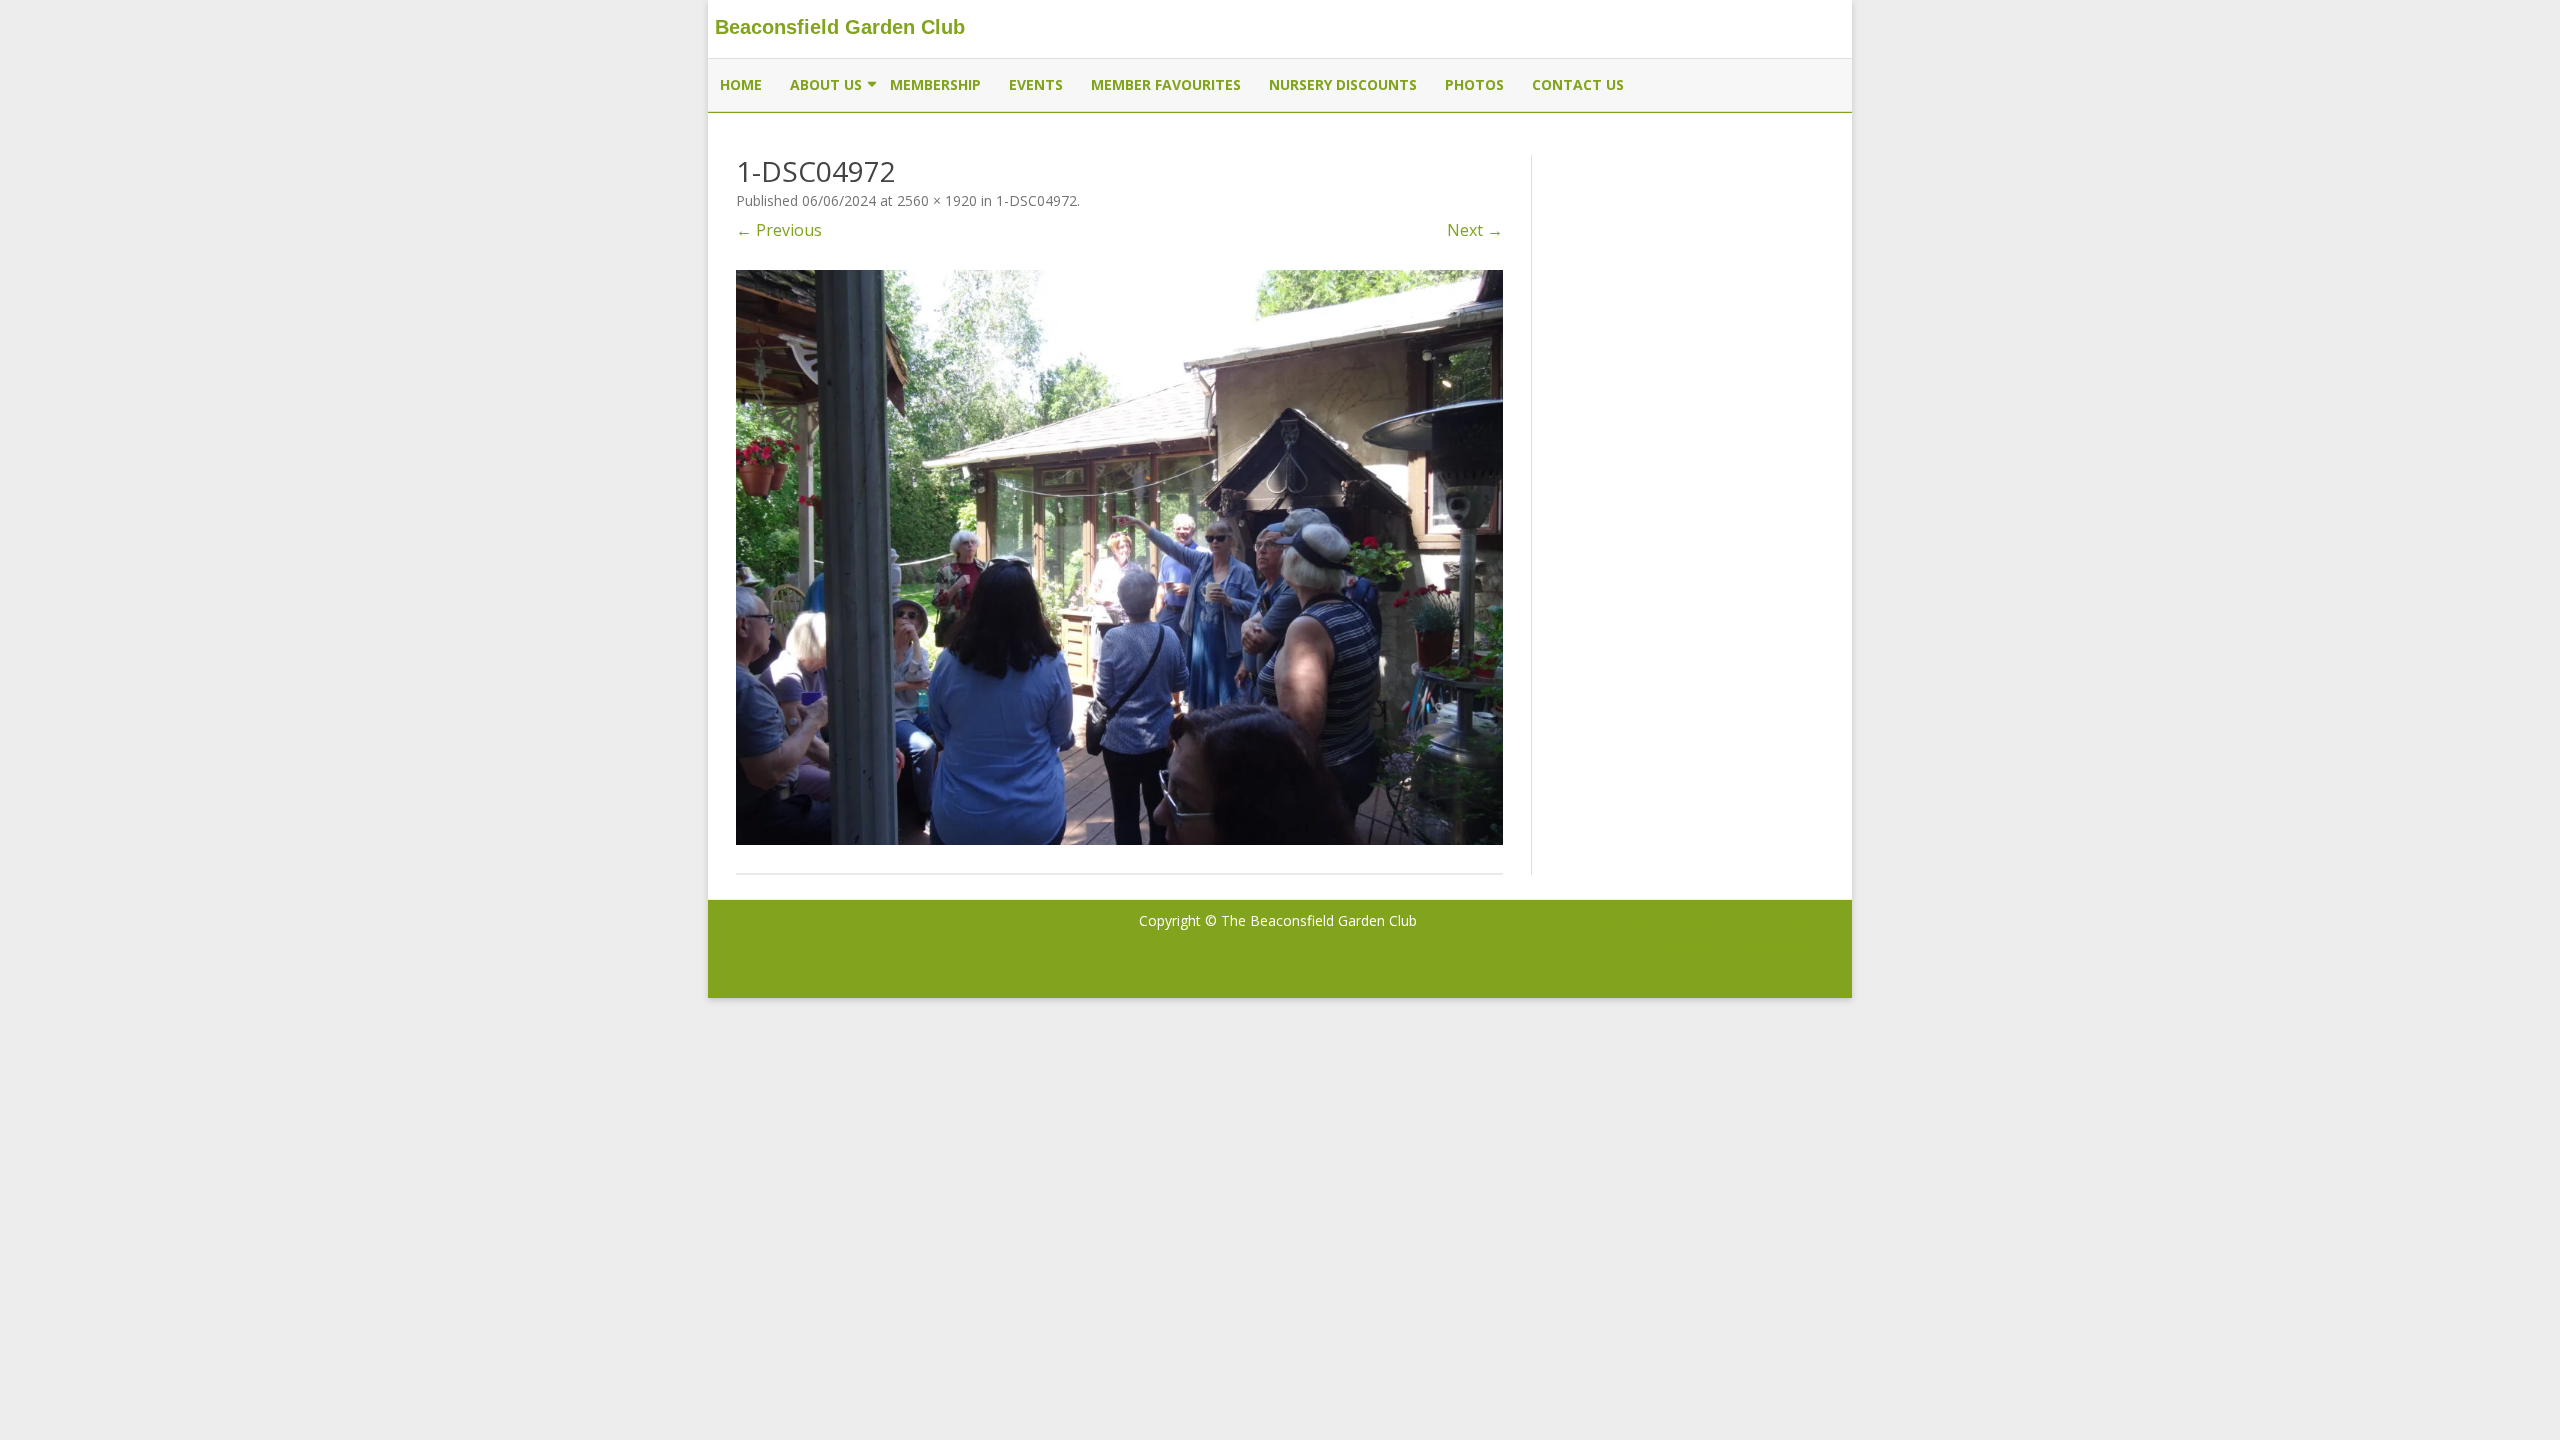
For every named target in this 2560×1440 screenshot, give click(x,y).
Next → (1475, 230)
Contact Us (1578, 84)
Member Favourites (1166, 84)
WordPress (1781, 948)
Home (741, 84)
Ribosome (1626, 920)
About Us (826, 84)
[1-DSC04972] (1119, 557)
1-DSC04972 (1036, 200)
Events (1036, 84)
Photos (1474, 84)
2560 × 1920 (937, 200)
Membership (935, 84)
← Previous (779, 230)
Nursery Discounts (1343, 84)
